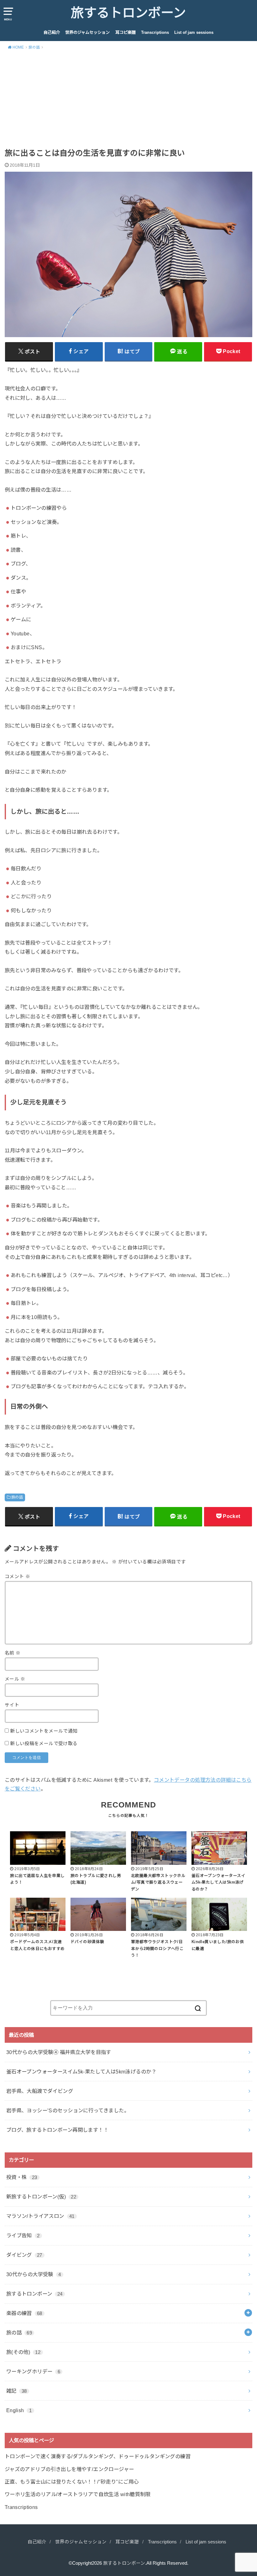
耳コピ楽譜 (126, 32)
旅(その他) (23, 2352)
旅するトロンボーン (128, 13)
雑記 (17, 2391)
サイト (12, 1705)
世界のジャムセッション (87, 32)
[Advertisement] (128, 101)
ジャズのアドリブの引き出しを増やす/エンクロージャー (69, 2469)
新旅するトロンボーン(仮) (41, 2197)
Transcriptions (155, 32)
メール (15, 1679)
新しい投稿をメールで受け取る (44, 1744)
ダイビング (24, 2255)
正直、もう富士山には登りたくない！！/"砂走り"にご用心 (72, 2482)
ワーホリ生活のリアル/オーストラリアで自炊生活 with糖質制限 (78, 2494)
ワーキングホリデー (33, 2371)
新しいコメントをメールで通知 (44, 1731)
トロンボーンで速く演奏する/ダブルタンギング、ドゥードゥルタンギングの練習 (98, 2456)
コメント (17, 1577)
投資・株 (22, 2177)
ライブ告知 (23, 2235)
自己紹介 (52, 32)
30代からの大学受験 (34, 2274)
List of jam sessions (194, 32)
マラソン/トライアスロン (40, 2216)
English (19, 2410)
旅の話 (17, 1497)
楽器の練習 (24, 2313)
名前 (13, 1653)
